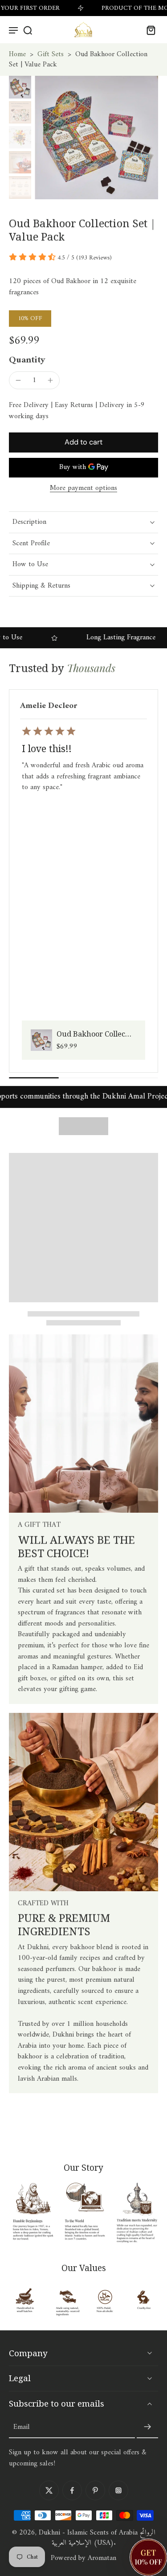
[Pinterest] (95, 2490)
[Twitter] (49, 2490)
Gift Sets (51, 54)
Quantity (27, 360)
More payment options (83, 489)
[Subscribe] (147, 2427)
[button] (83, 442)
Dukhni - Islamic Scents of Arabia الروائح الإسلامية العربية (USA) (97, 2538)
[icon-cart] (148, 30)
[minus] (18, 380)
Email (22, 2427)
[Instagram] (118, 2490)
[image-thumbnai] (20, 87)
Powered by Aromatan (83, 2558)
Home (17, 54)
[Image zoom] (96, 138)
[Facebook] (72, 2490)
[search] (28, 30)
